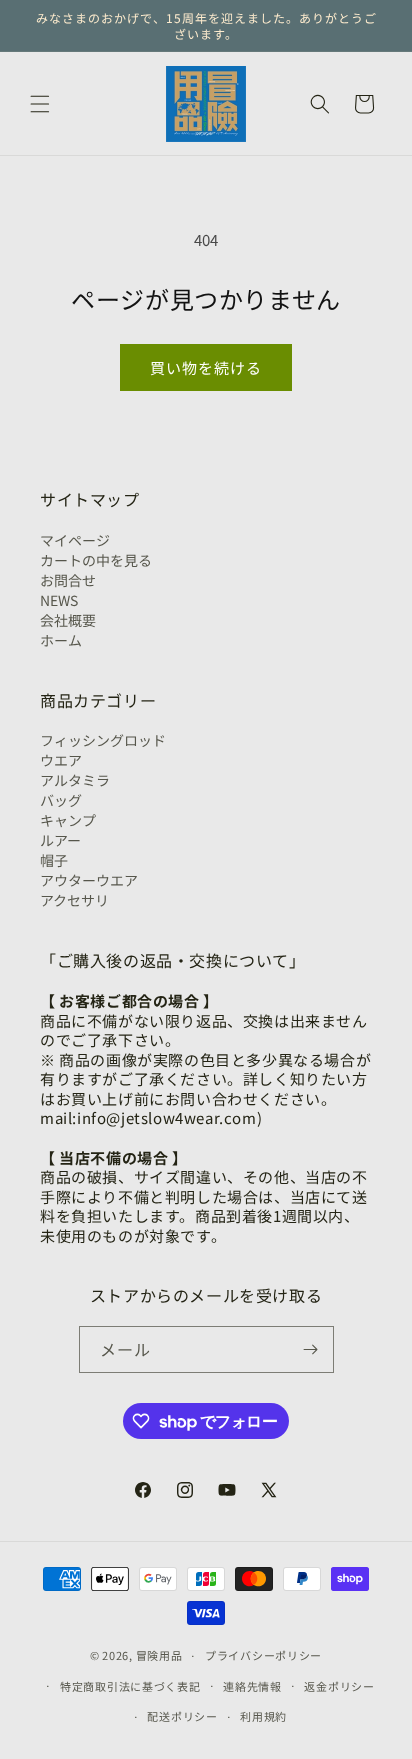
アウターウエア (89, 880)
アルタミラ (75, 780)
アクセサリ (74, 900)
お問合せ (68, 580)
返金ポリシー (339, 1686)
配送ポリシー (182, 1716)
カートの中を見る (96, 560)
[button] (40, 104)
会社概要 (68, 620)
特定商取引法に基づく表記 (130, 1686)
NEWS (59, 600)
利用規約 (263, 1716)
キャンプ (68, 820)
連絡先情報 (252, 1686)
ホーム (61, 640)
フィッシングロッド (103, 740)
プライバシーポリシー (263, 1655)
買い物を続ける (206, 367)
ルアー (60, 840)
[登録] (311, 1349)
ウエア (61, 760)
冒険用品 (159, 1655)
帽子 (54, 860)
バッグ (61, 800)
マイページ (75, 540)
